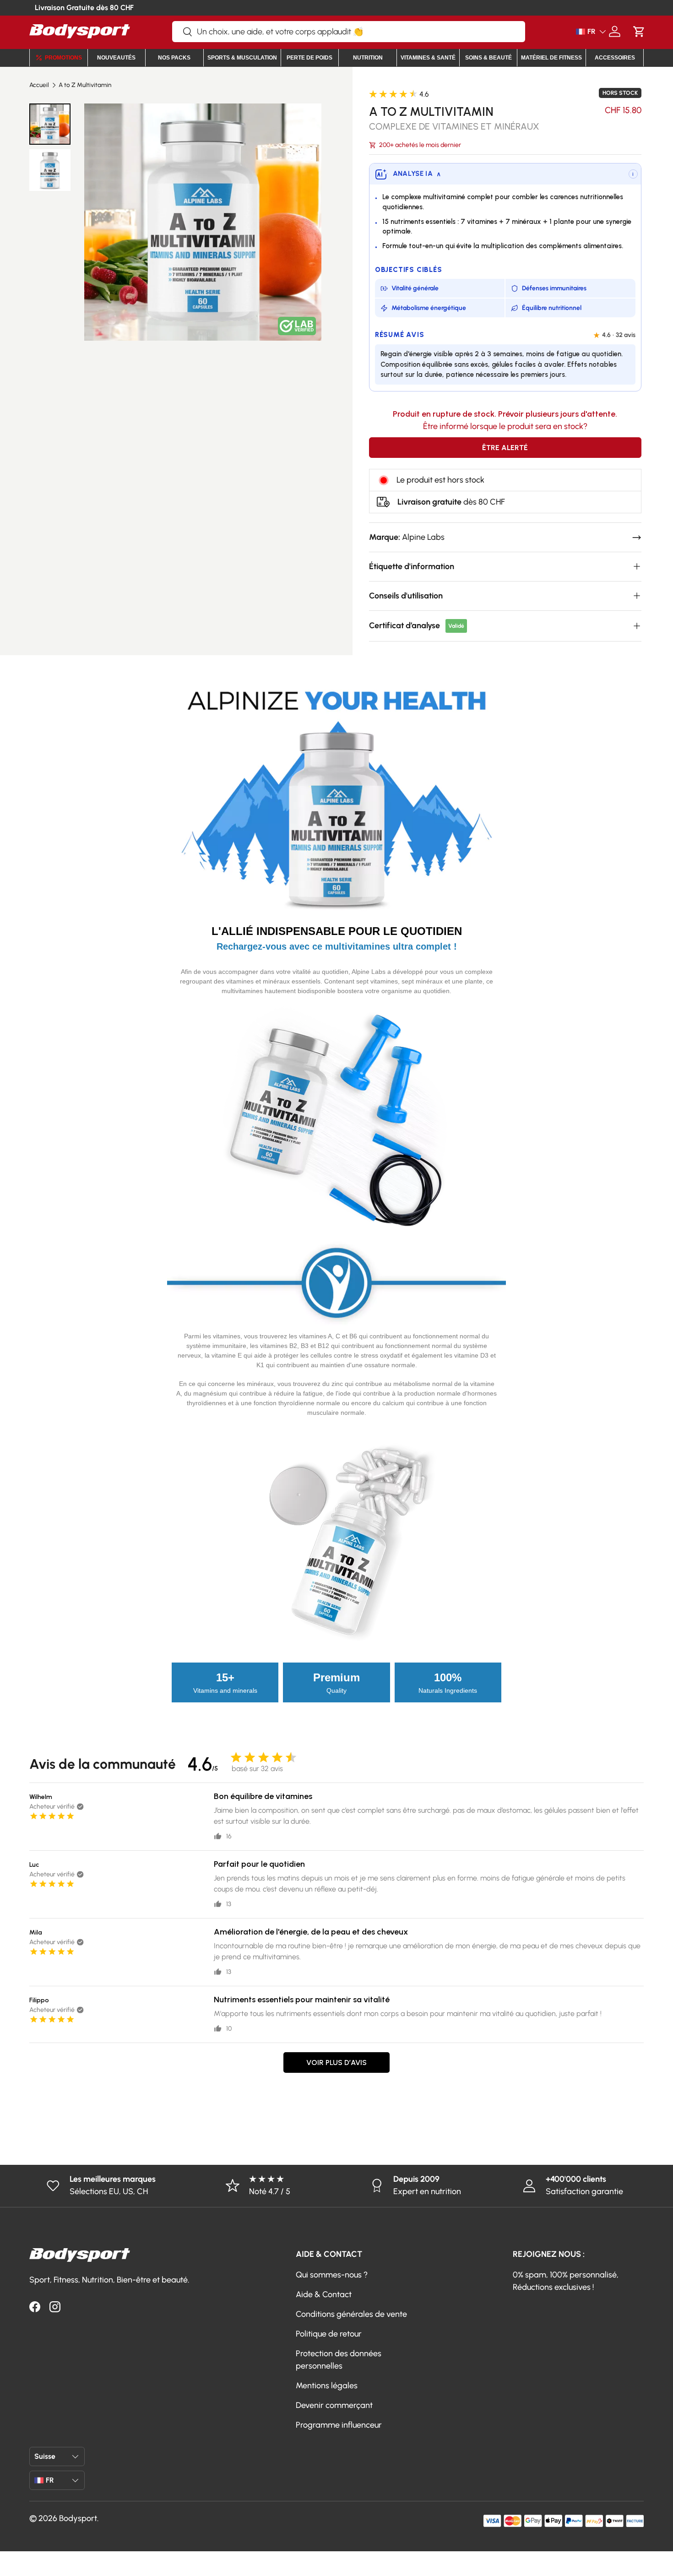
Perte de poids (309, 58)
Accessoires (615, 58)
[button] (639, 31)
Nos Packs (174, 58)
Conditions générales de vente (351, 2314)
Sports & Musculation (242, 58)
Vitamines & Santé (428, 58)
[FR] (577, 32)
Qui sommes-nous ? (332, 2275)
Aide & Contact (324, 2294)
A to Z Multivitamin (85, 85)
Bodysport (78, 2518)
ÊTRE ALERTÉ (505, 448)
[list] (203, 222)
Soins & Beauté (488, 58)
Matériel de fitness (551, 58)
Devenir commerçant (334, 2405)
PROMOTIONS (63, 58)
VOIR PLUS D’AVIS (336, 2062)
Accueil (39, 85)
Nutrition (368, 58)
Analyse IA (417, 174)
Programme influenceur (339, 2425)
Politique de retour (329, 2334)
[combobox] (349, 32)
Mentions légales (327, 2386)
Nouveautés (116, 58)
